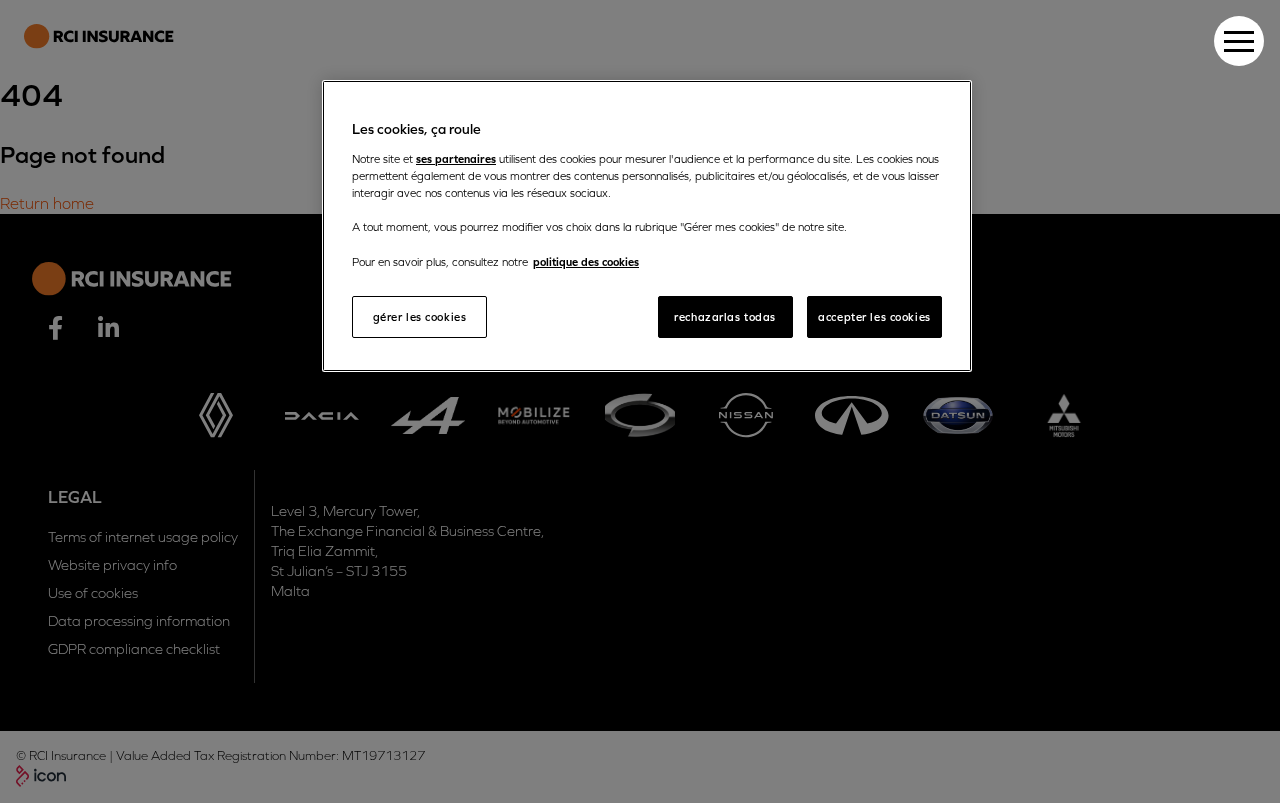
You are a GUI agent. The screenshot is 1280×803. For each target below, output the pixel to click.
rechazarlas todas (725, 316)
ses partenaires (456, 158)
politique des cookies (586, 261)
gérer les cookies (420, 316)
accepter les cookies (874, 316)
